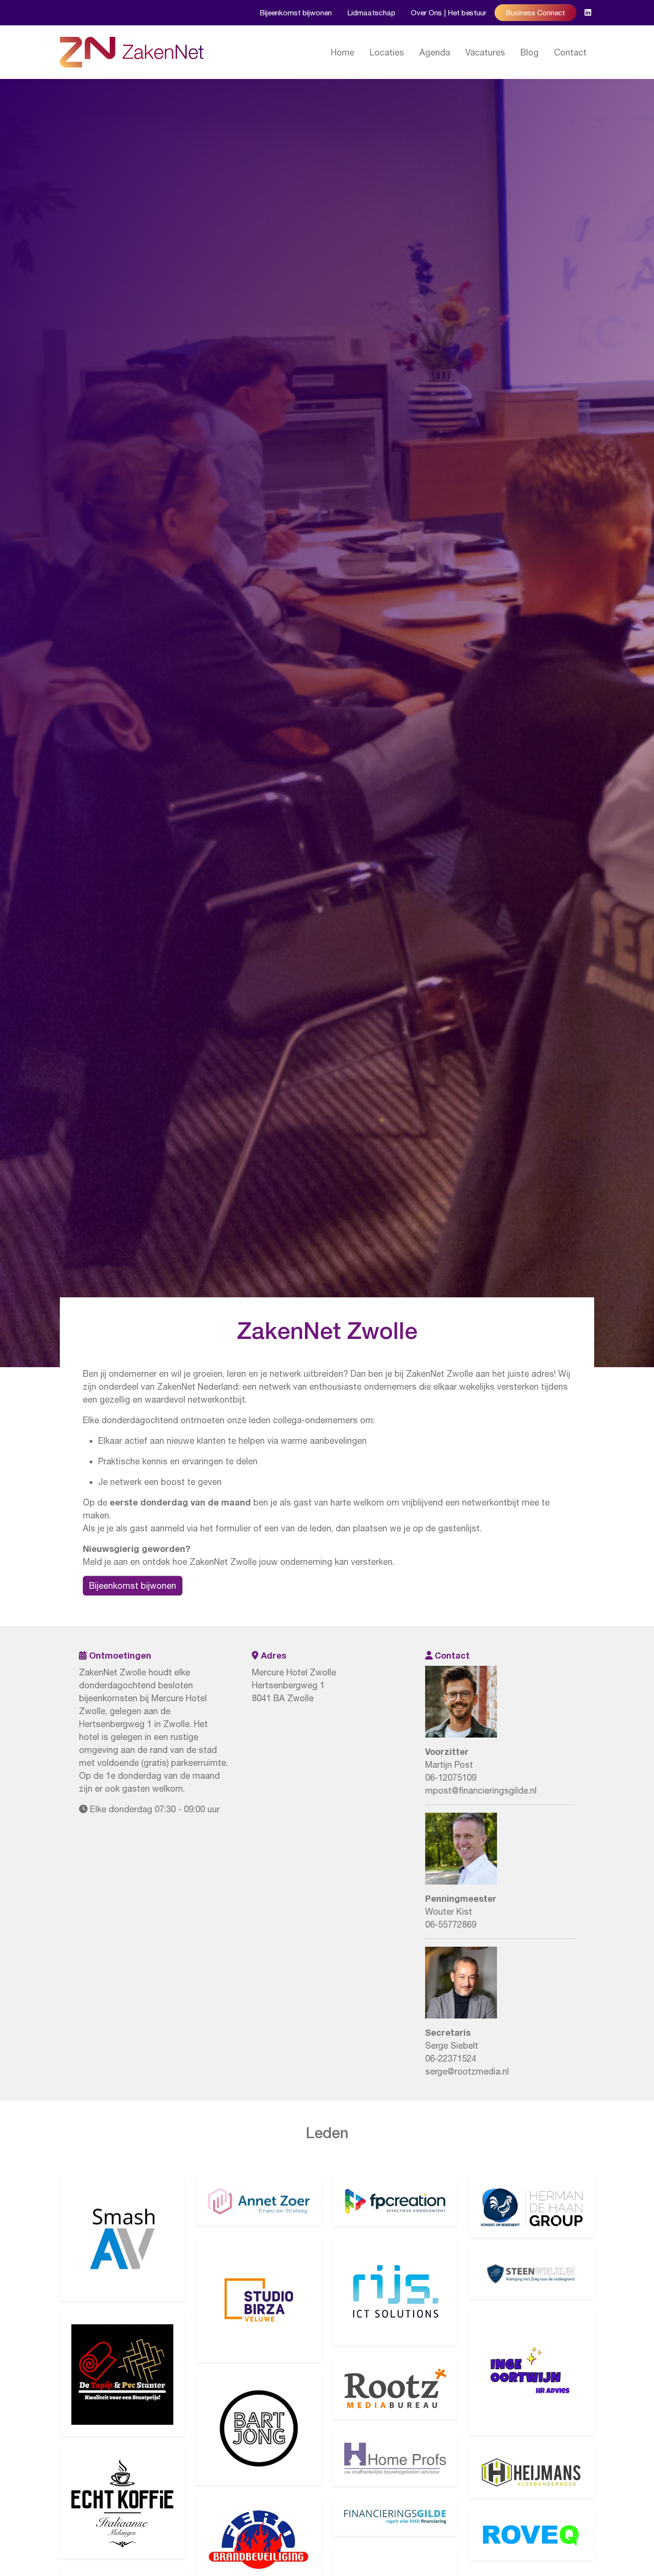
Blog (530, 52)
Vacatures (485, 52)
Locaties (387, 52)
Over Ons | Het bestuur (449, 12)
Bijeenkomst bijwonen (296, 12)
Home (343, 52)
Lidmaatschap (371, 12)
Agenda (435, 52)
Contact (570, 52)
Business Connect (536, 12)
